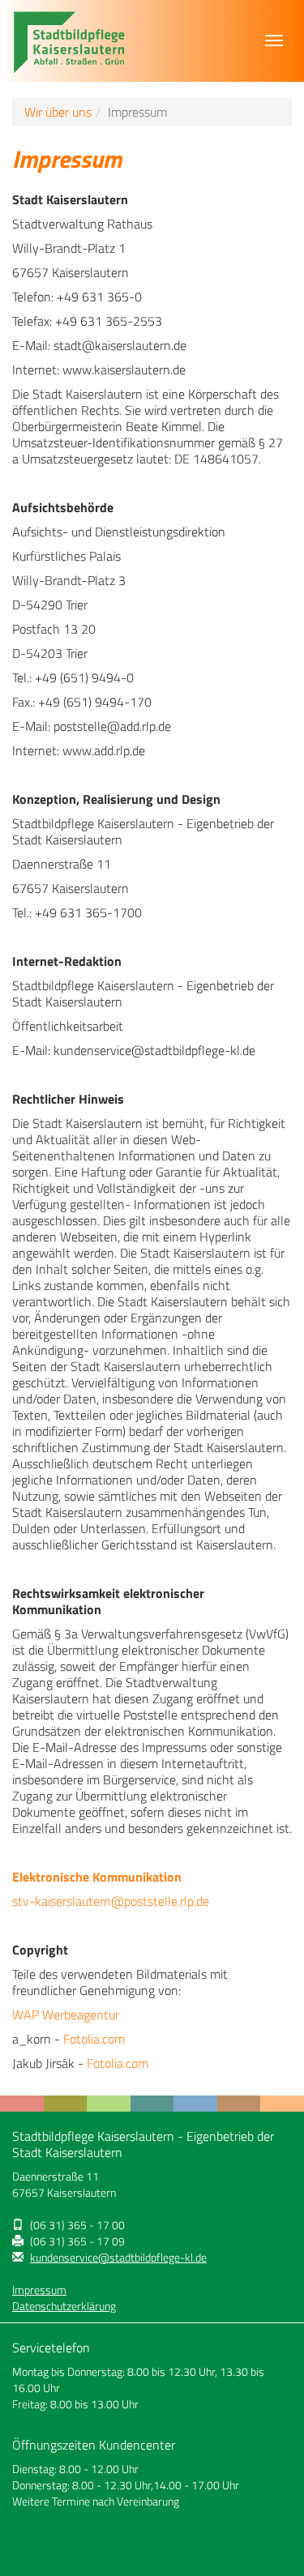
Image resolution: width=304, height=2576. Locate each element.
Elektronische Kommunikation (97, 1877)
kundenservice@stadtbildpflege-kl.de (118, 2258)
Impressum (39, 2290)
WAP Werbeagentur (66, 2014)
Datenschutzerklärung (64, 2306)
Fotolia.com (94, 2039)
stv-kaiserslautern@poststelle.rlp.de (111, 1901)
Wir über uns (58, 112)
